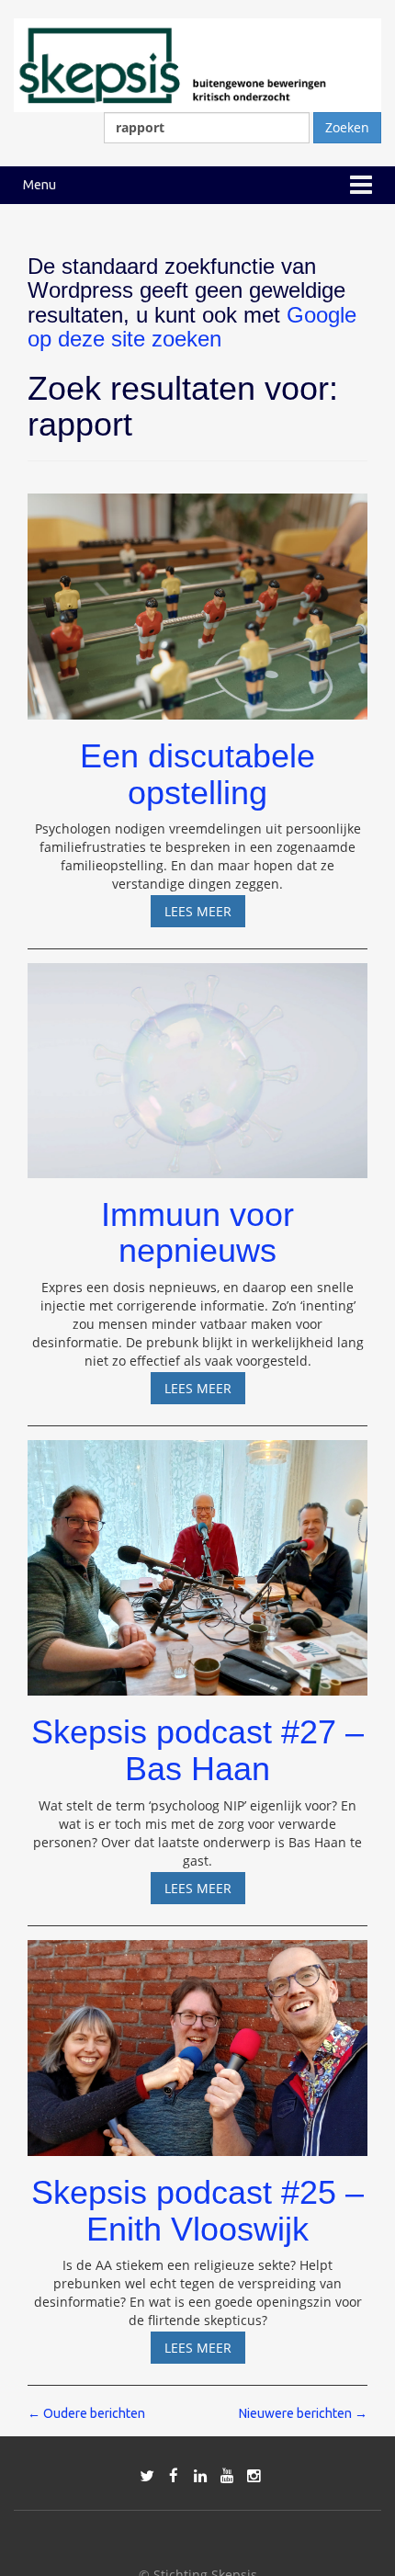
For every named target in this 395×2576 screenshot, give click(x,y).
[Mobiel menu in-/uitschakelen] (361, 185)
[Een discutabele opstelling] (197, 598)
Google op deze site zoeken (192, 327)
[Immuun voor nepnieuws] (197, 1062)
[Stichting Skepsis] (197, 64)
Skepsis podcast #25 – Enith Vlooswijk (197, 2211)
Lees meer (205, 914)
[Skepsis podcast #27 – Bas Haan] (197, 1559)
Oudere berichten (86, 2413)
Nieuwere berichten (303, 2413)
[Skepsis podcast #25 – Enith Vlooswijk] (197, 2040)
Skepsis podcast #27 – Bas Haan (197, 1750)
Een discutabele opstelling (197, 774)
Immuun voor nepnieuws (197, 1233)
